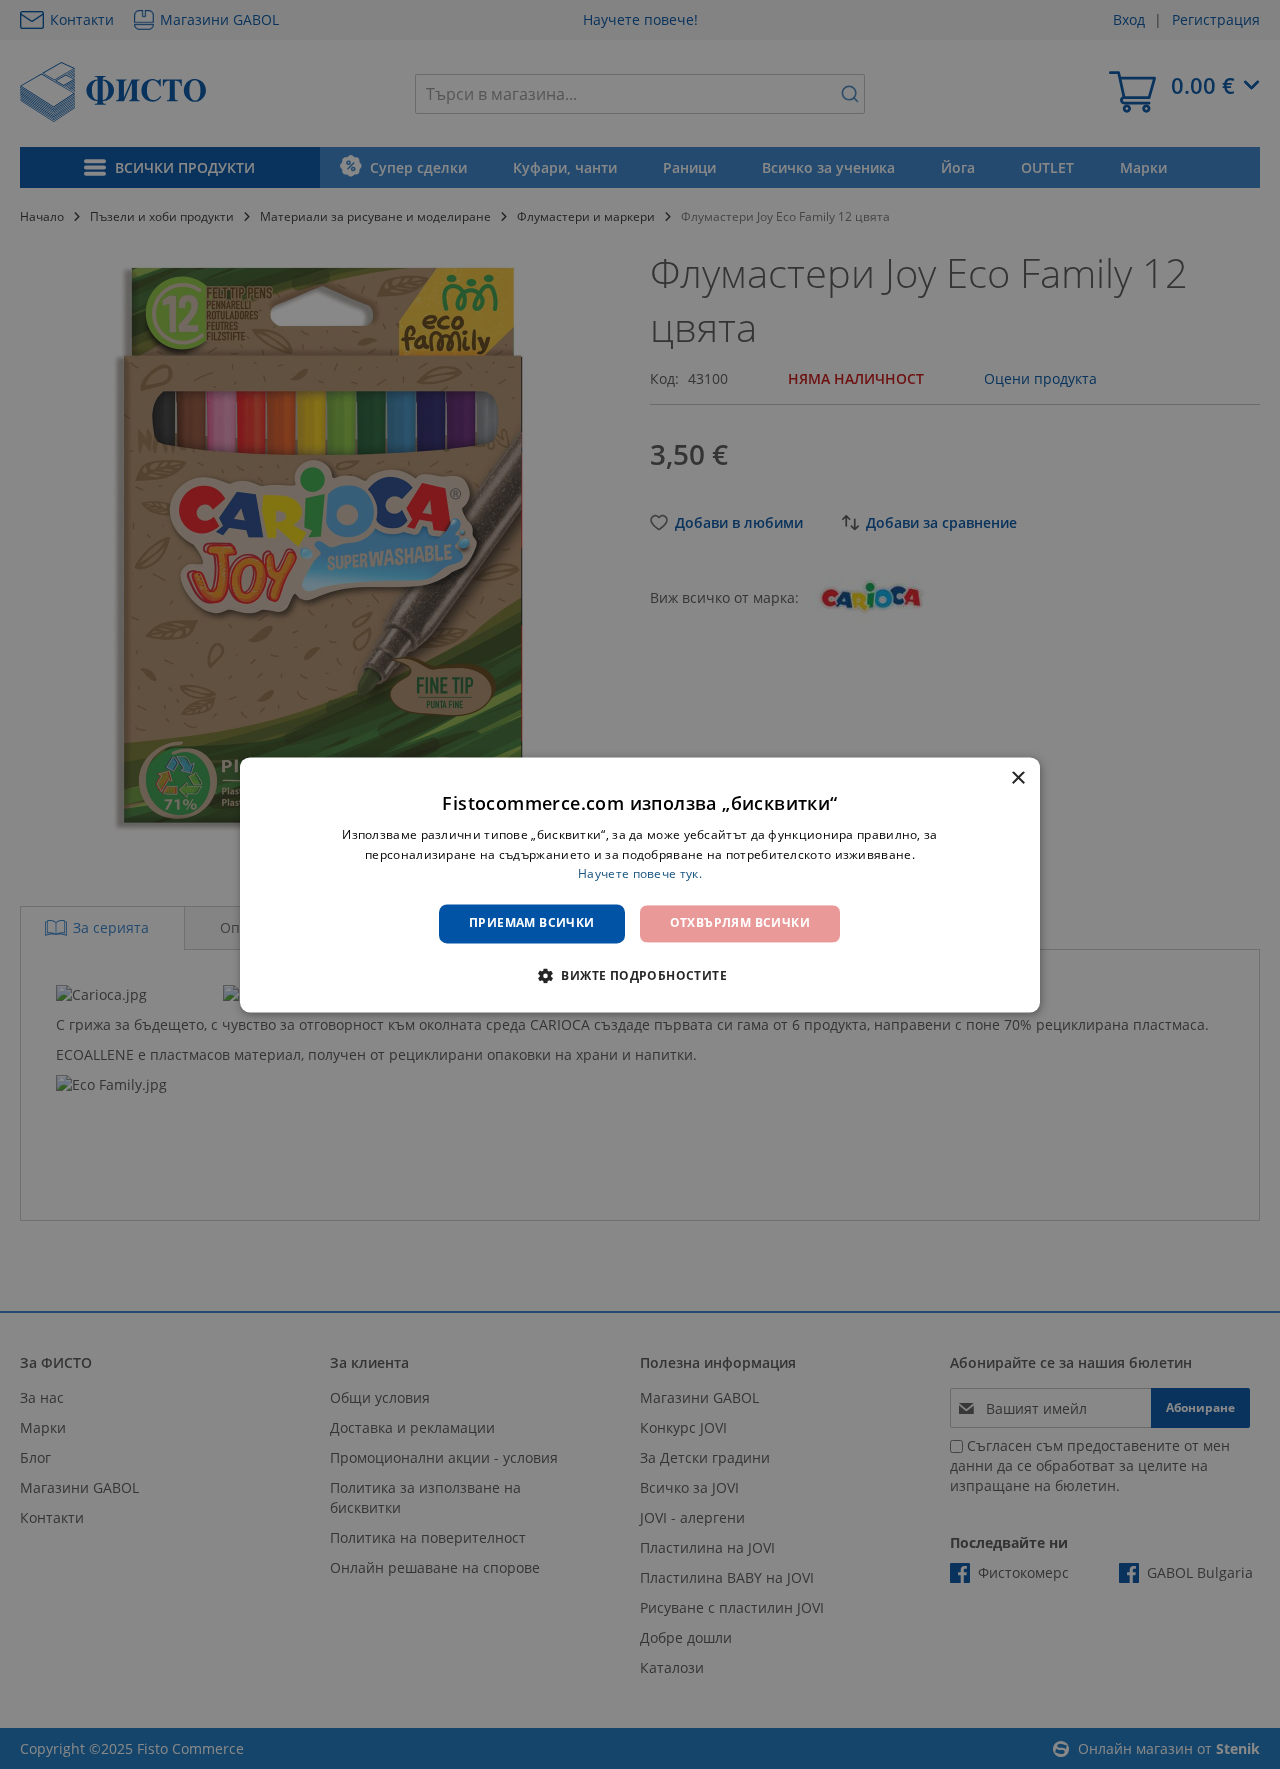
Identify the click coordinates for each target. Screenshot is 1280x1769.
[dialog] (640, 884)
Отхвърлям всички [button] (740, 923)
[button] (640, 975)
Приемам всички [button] (532, 923)
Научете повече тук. (640, 874)
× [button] (1017, 778)
